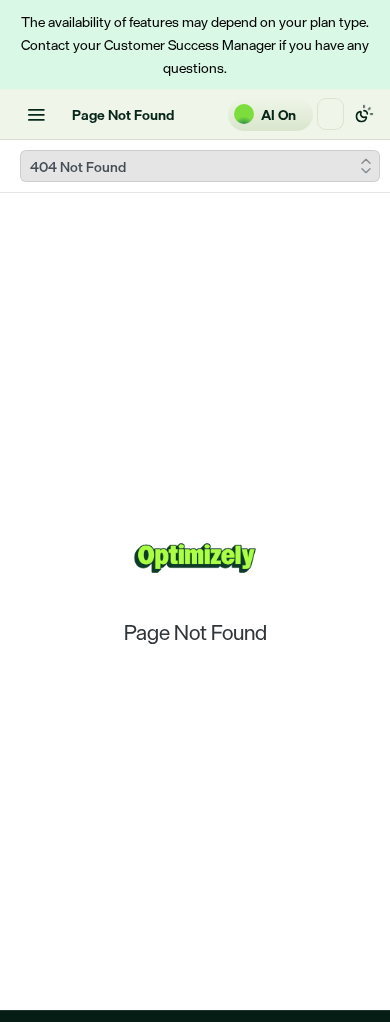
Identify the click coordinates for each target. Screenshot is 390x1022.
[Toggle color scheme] (364, 114)
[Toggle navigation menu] (36, 114)
